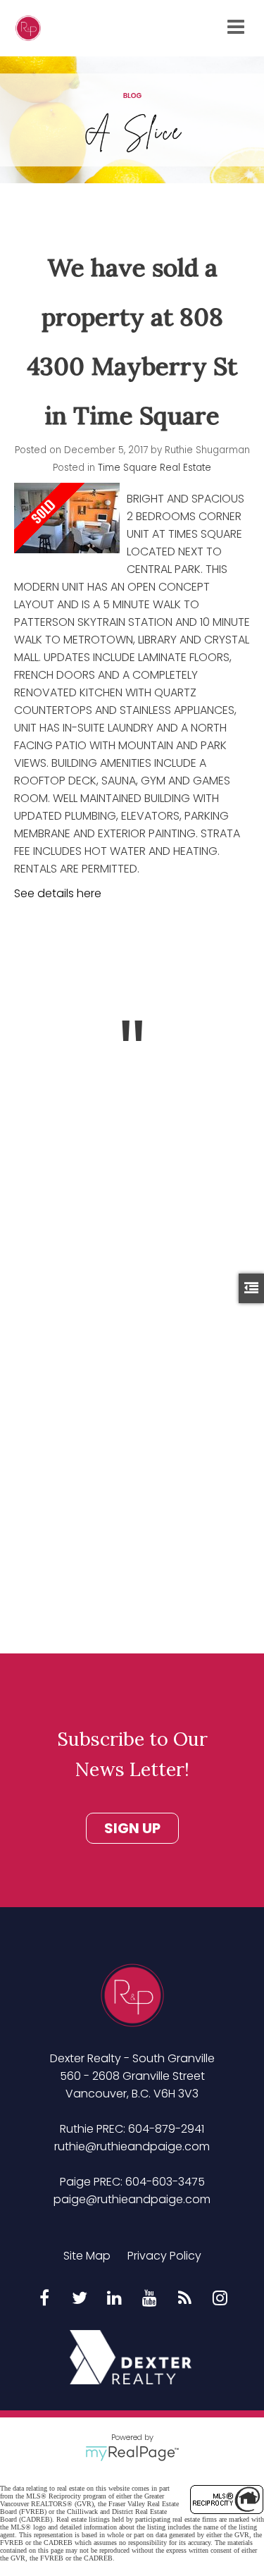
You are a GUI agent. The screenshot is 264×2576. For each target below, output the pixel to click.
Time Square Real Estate (155, 468)
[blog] (185, 2299)
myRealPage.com (132, 2453)
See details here (58, 893)
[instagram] (220, 2299)
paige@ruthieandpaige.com (132, 2199)
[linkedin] (115, 2299)
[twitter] (80, 2299)
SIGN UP (132, 1828)
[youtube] (150, 2299)
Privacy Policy (164, 2256)
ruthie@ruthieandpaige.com (132, 2146)
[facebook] (44, 2299)
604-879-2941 (166, 2129)
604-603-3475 (165, 2182)
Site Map (87, 2256)
